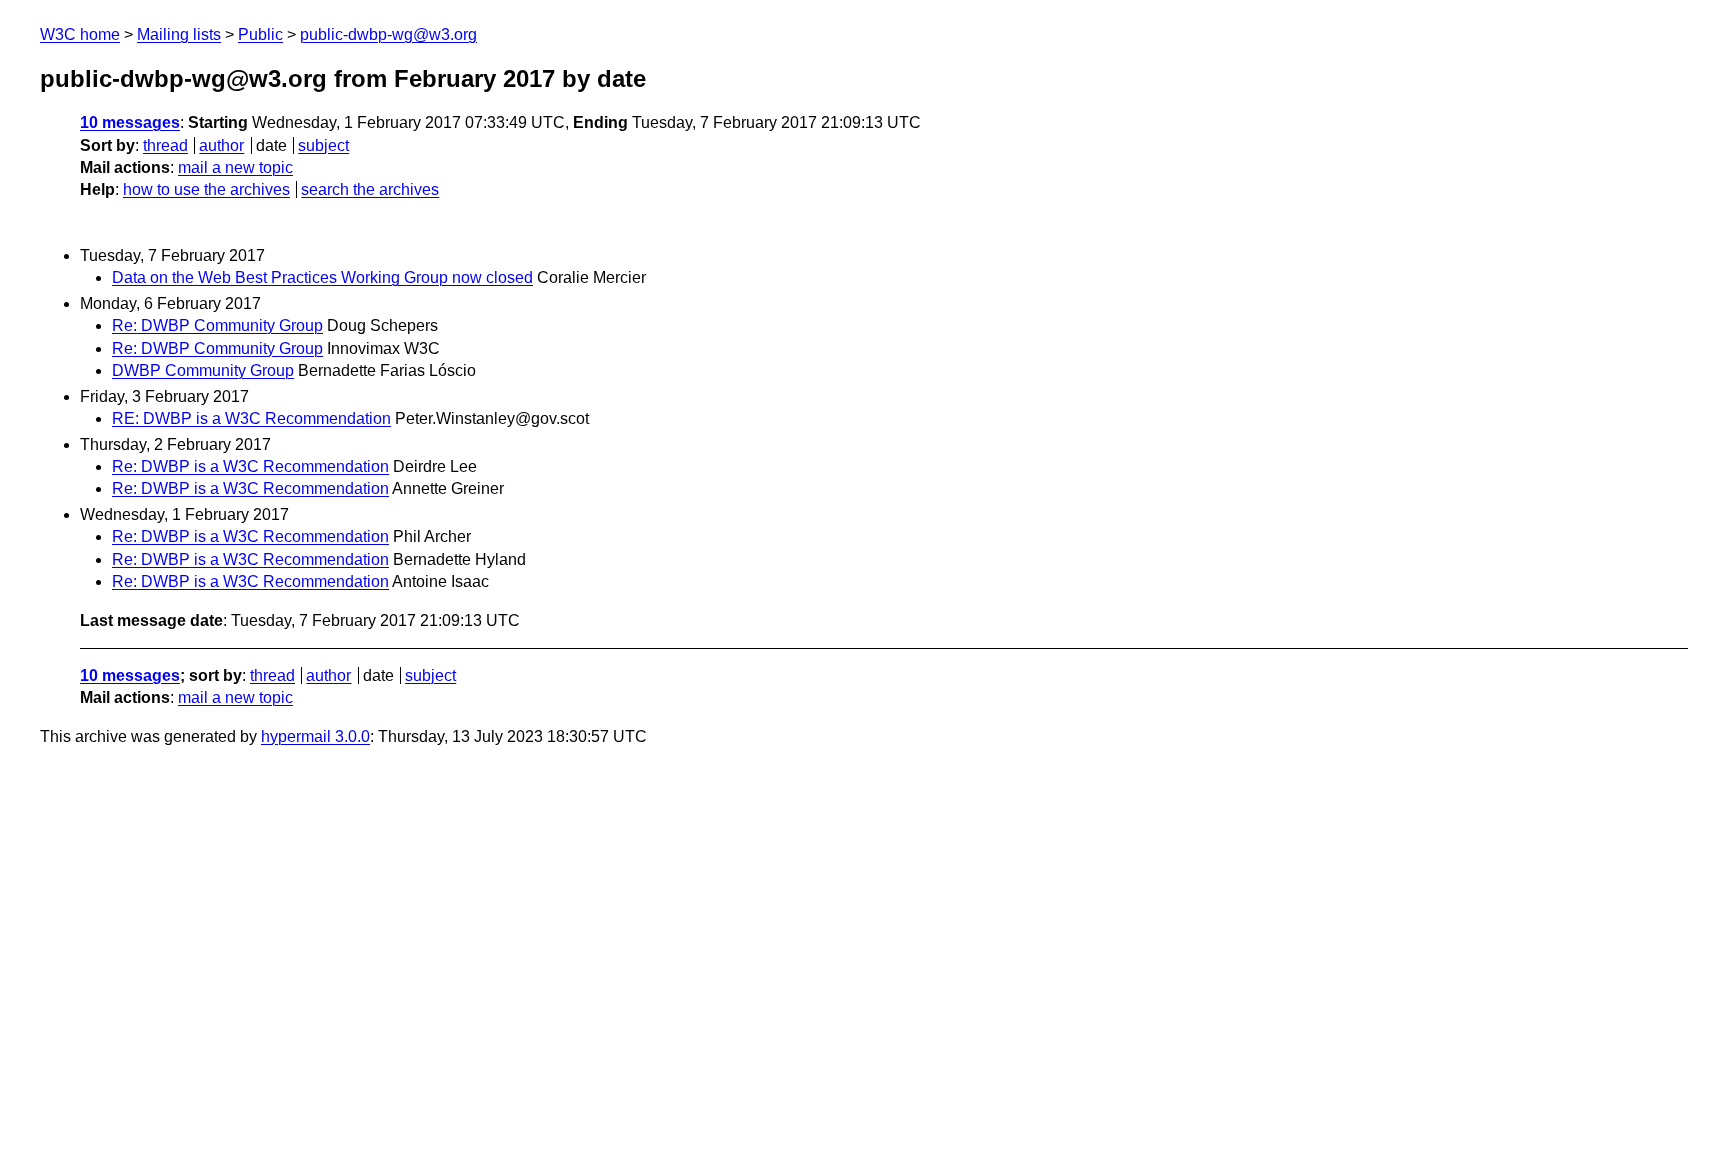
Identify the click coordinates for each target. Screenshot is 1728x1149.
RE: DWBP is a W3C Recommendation (251, 418)
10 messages (130, 122)
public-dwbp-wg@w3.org (388, 34)
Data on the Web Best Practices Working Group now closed (322, 277)
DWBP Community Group (203, 370)
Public (260, 34)
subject (323, 145)
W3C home (80, 34)
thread (165, 145)
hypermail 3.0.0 (315, 736)
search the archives (370, 189)
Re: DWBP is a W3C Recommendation (250, 466)
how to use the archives (206, 189)
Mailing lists (179, 34)
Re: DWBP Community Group (217, 325)
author (221, 145)
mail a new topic (235, 167)
